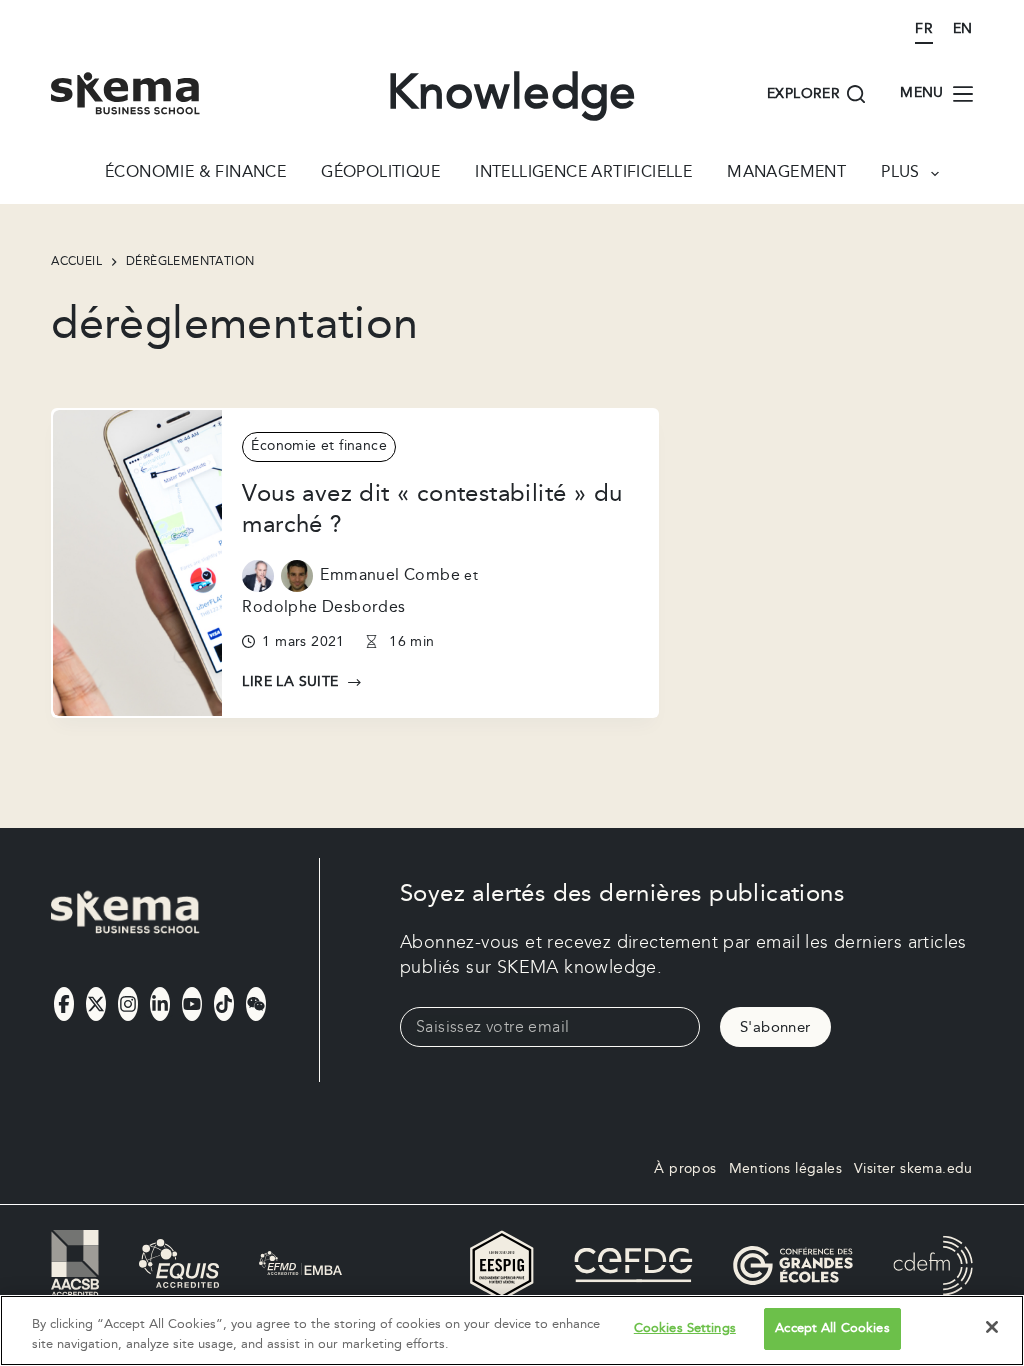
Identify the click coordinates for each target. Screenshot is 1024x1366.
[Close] (992, 1327)
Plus (900, 174)
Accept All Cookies (832, 1328)
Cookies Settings (685, 1328)
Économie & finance (195, 174)
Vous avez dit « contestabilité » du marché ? (432, 509)
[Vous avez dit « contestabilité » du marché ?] (137, 563)
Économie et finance (319, 446)
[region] (512, 1330)
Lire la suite (301, 683)
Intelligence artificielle (583, 174)
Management (786, 174)
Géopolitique (380, 174)
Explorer (803, 94)
